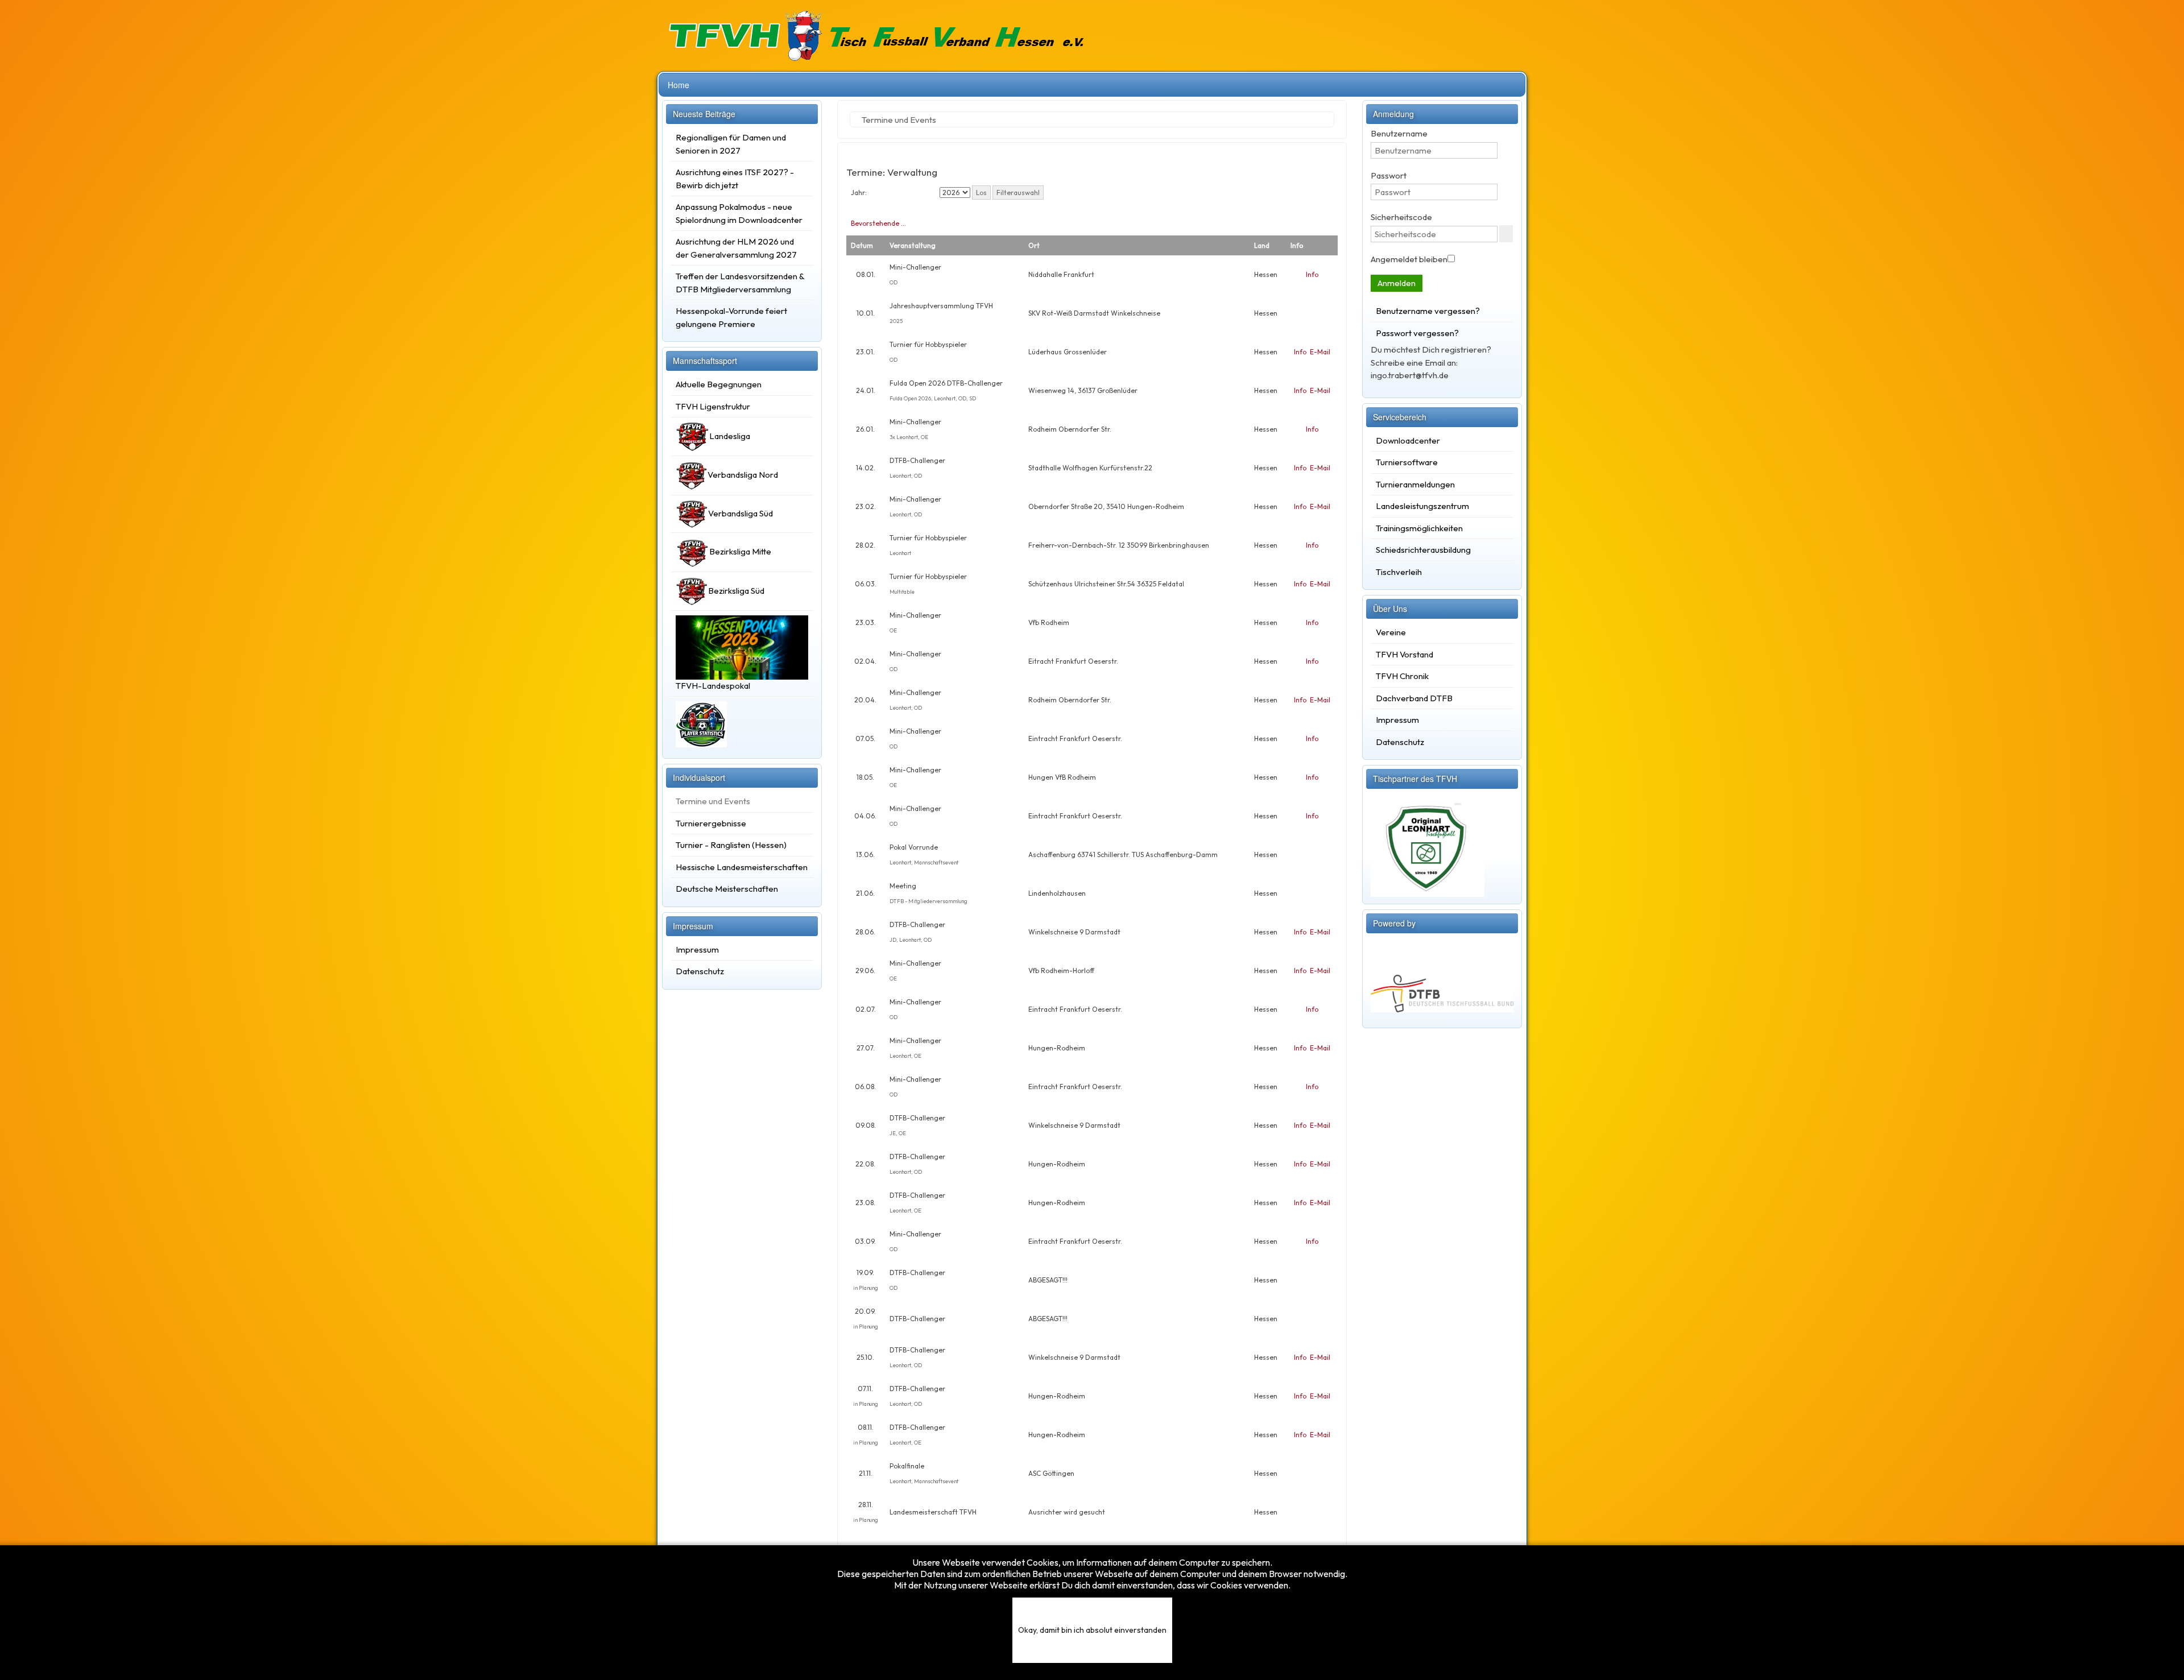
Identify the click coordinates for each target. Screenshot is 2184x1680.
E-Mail (1320, 352)
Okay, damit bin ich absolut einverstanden (1092, 1630)
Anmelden (1397, 283)
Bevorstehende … (878, 223)
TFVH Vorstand (1405, 654)
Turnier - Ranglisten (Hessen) (731, 845)
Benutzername (1399, 133)
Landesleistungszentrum (1422, 506)
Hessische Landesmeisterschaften (742, 867)
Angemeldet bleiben (1409, 259)
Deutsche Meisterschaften (727, 889)
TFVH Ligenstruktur (713, 406)
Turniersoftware (1407, 462)
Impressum (697, 949)
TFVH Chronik (1402, 676)
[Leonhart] (1428, 844)
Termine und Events (713, 801)
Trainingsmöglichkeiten (1419, 528)
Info (1312, 274)
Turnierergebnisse (711, 823)
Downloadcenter (1408, 440)
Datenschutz (700, 971)
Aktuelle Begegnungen (719, 384)
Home (679, 85)
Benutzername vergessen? (1428, 311)
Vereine (1391, 632)
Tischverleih (1399, 572)
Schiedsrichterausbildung (1423, 550)
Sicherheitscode (1401, 217)
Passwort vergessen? (1417, 333)
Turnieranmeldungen (1415, 484)
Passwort (1389, 175)
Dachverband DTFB (1414, 698)
